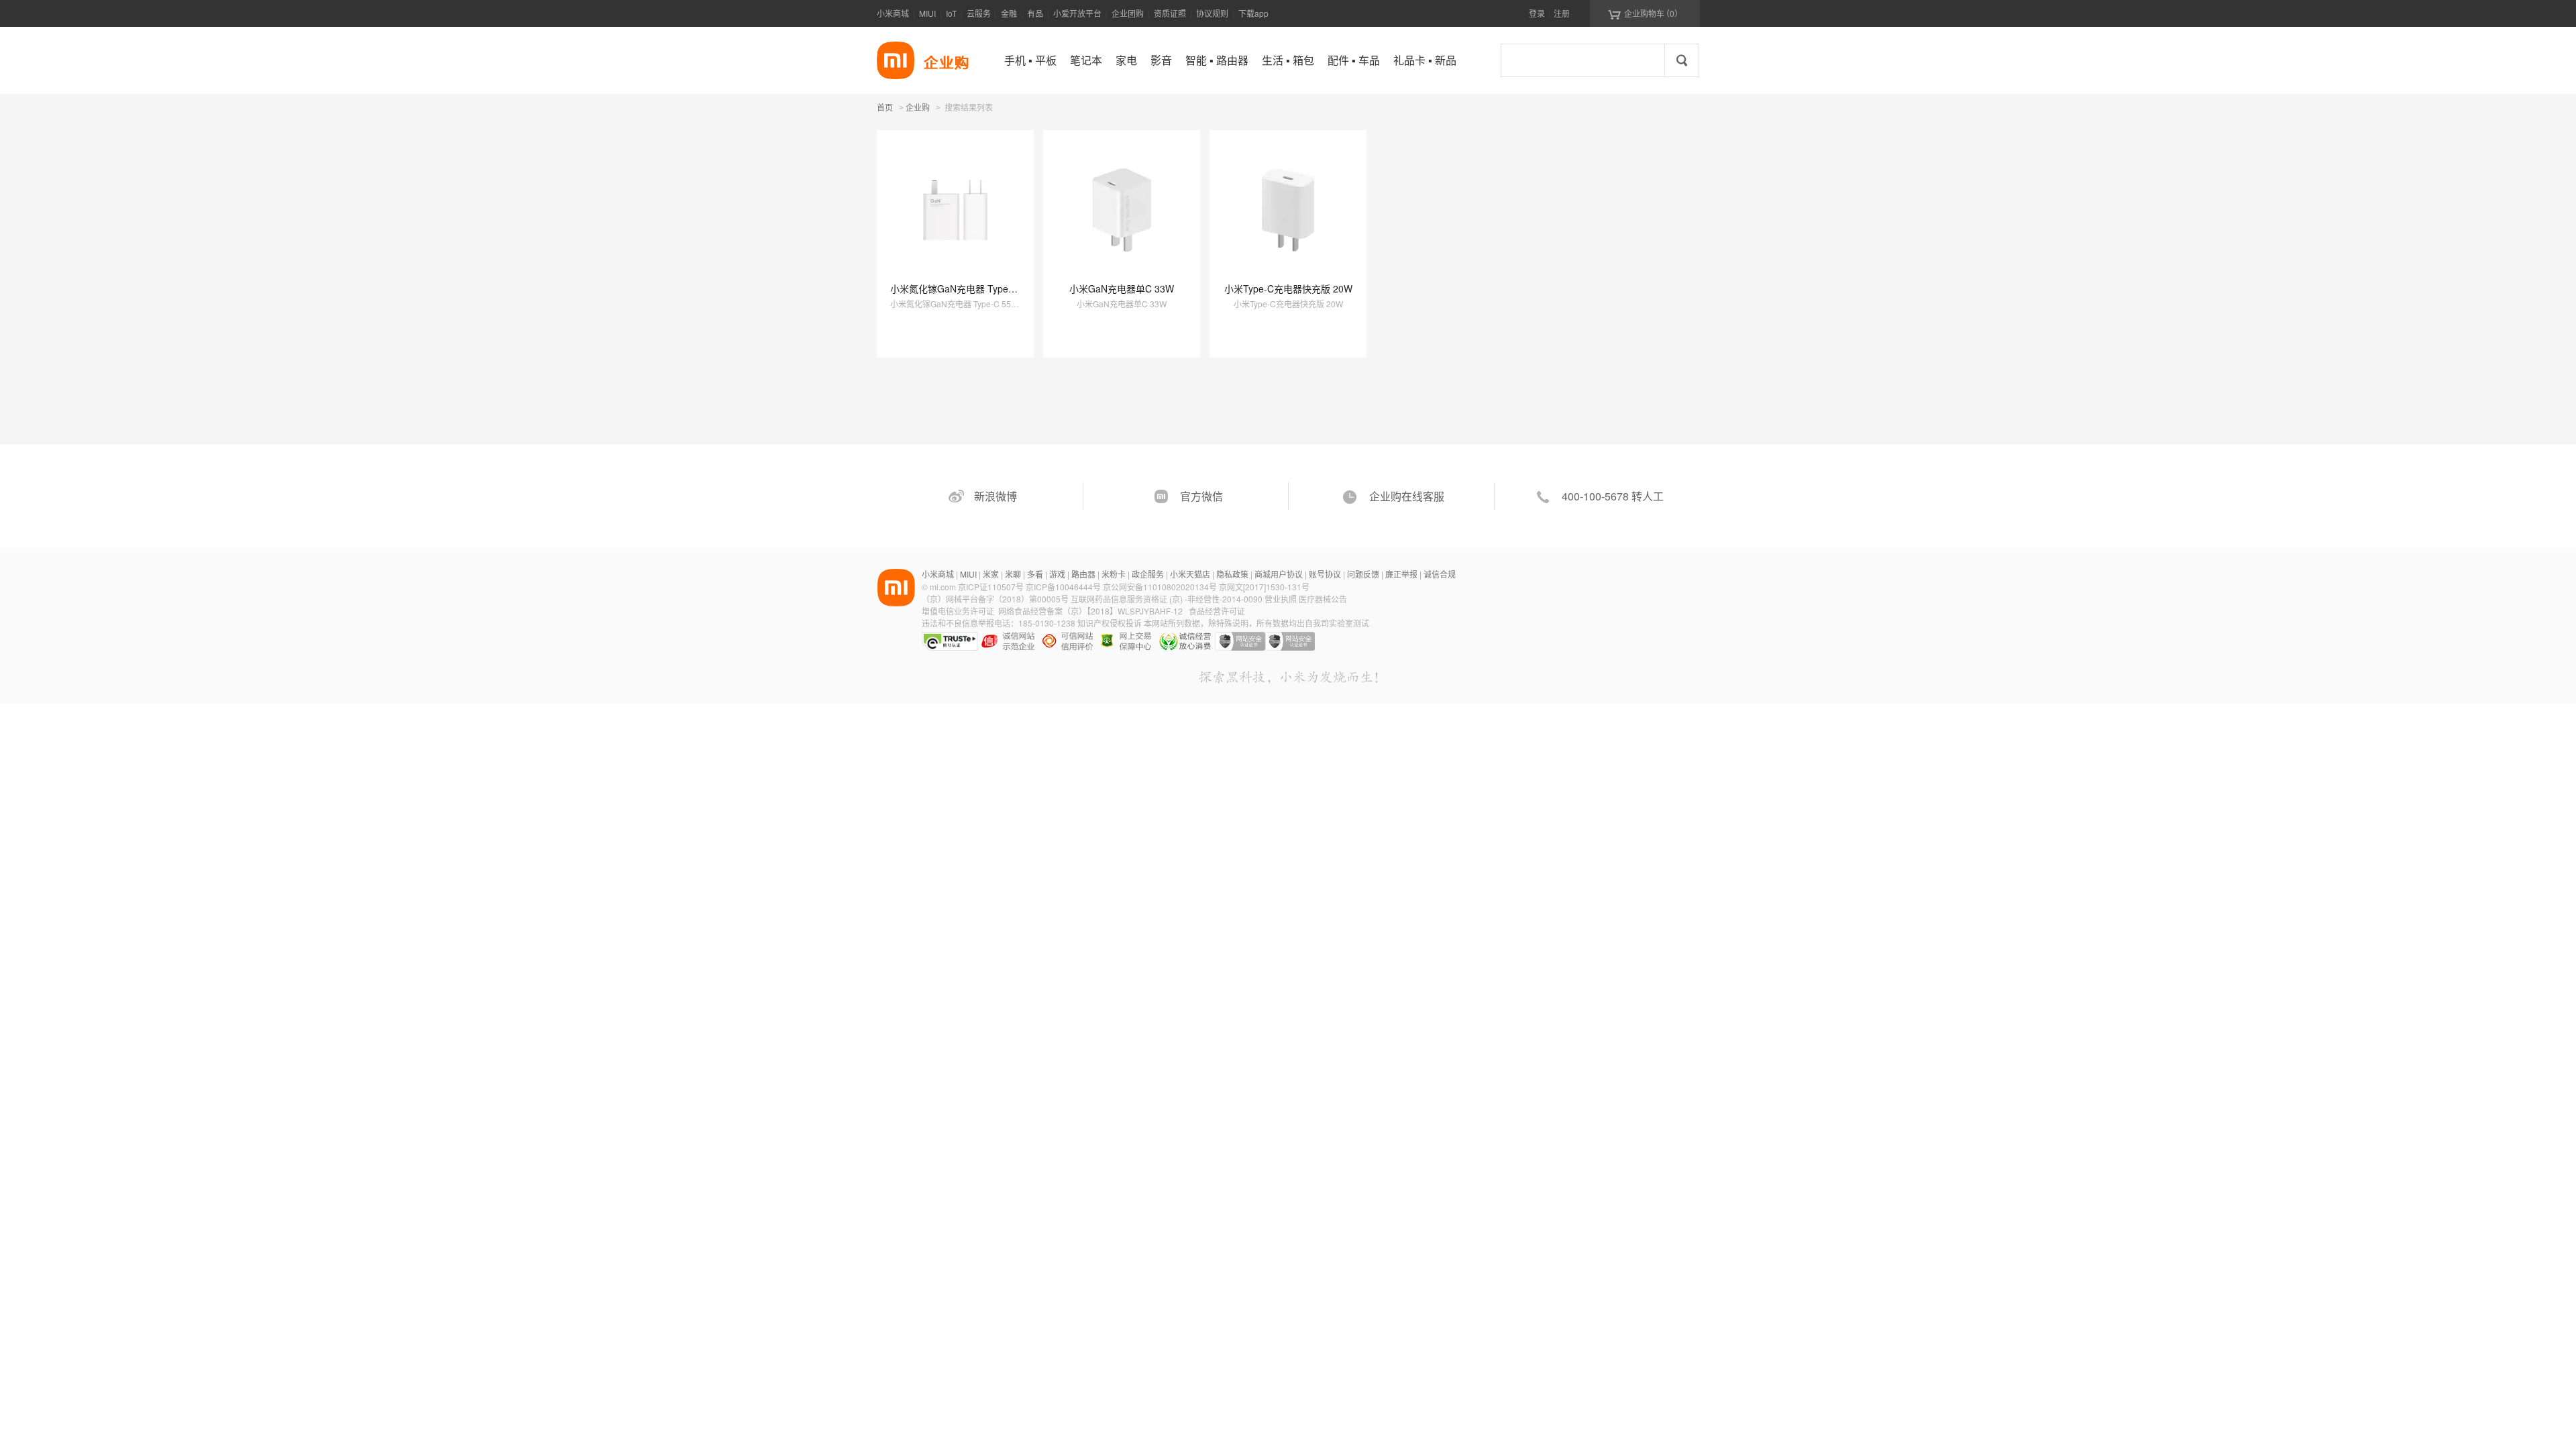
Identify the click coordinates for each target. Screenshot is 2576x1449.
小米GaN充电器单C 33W (1122, 288)
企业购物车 (1645, 13)
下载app (1253, 13)
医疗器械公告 (1323, 599)
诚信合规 (1440, 574)
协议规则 (1212, 13)
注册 (1562, 13)
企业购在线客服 (1407, 496)
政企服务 (1148, 574)
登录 (1537, 13)
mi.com (943, 587)
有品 (1035, 13)
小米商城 (893, 13)
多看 (1035, 574)
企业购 (918, 108)
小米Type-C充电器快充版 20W (1288, 288)
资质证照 (1170, 13)
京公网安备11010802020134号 (1161, 587)
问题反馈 (1363, 574)
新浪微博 (996, 496)
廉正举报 (1401, 574)
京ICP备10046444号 (1063, 587)
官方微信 (1201, 496)
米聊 (1013, 574)
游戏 (1057, 574)
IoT (951, 13)
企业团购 (1128, 13)
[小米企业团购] (896, 60)
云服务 (979, 13)
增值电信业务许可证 (958, 611)
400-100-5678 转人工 (1613, 496)
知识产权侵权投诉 (1110, 623)
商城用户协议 (1279, 574)
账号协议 (1325, 574)
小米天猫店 (1190, 574)
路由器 (1083, 574)
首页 (885, 107)
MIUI (927, 13)
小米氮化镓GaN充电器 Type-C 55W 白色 (976, 288)
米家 (991, 574)
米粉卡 (1114, 574)
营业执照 (1281, 599)
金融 (1009, 13)
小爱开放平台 (1077, 13)
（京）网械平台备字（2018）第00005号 (996, 599)
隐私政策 (1232, 574)
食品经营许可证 (1217, 611)
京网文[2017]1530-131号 (1264, 587)
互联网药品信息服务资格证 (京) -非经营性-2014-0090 (1168, 599)
